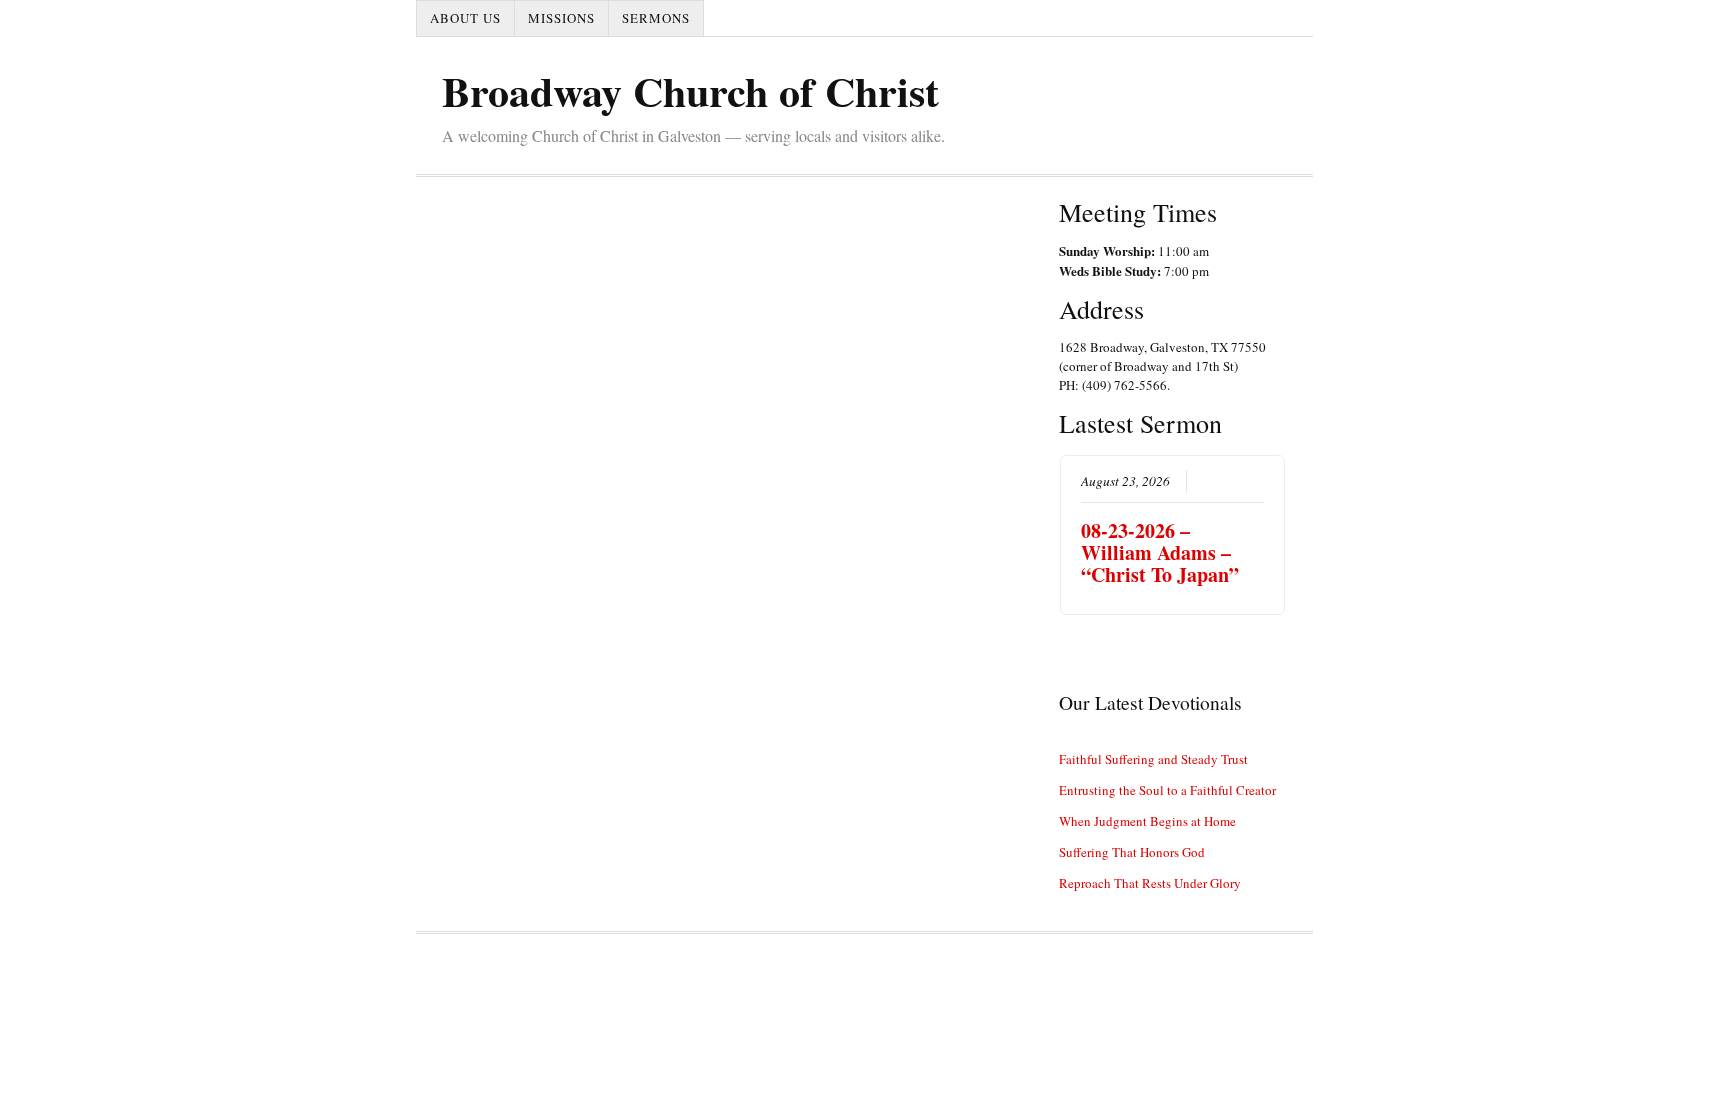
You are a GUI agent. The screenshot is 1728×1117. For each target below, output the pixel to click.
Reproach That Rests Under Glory (1150, 883)
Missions (561, 18)
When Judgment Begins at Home (1147, 821)
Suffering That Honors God (1132, 852)
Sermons (656, 18)
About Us (465, 18)
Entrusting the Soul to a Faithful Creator (1167, 790)
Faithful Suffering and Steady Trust (1153, 759)
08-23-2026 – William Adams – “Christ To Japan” (1160, 552)
